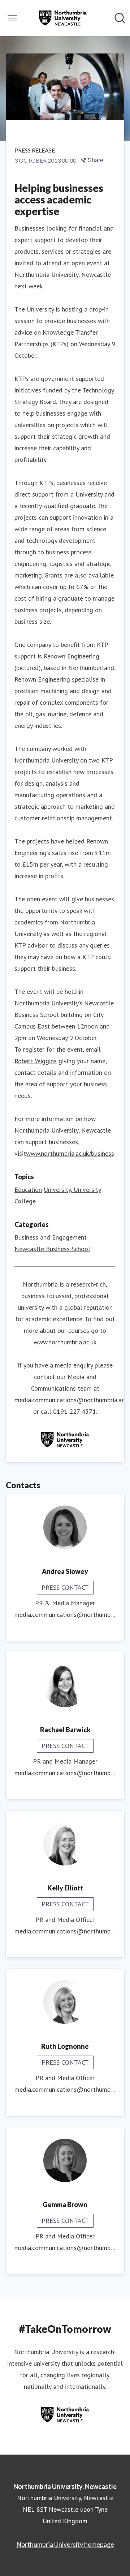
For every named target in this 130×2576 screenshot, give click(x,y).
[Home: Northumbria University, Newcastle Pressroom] (63, 18)
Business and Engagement (51, 1237)
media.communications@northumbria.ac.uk (65, 1615)
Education (28, 1190)
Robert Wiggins (36, 1061)
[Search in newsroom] (120, 18)
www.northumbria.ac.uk (65, 1342)
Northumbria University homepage (65, 2544)
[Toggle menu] (12, 18)
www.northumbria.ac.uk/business (70, 1153)
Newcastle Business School (52, 1249)
